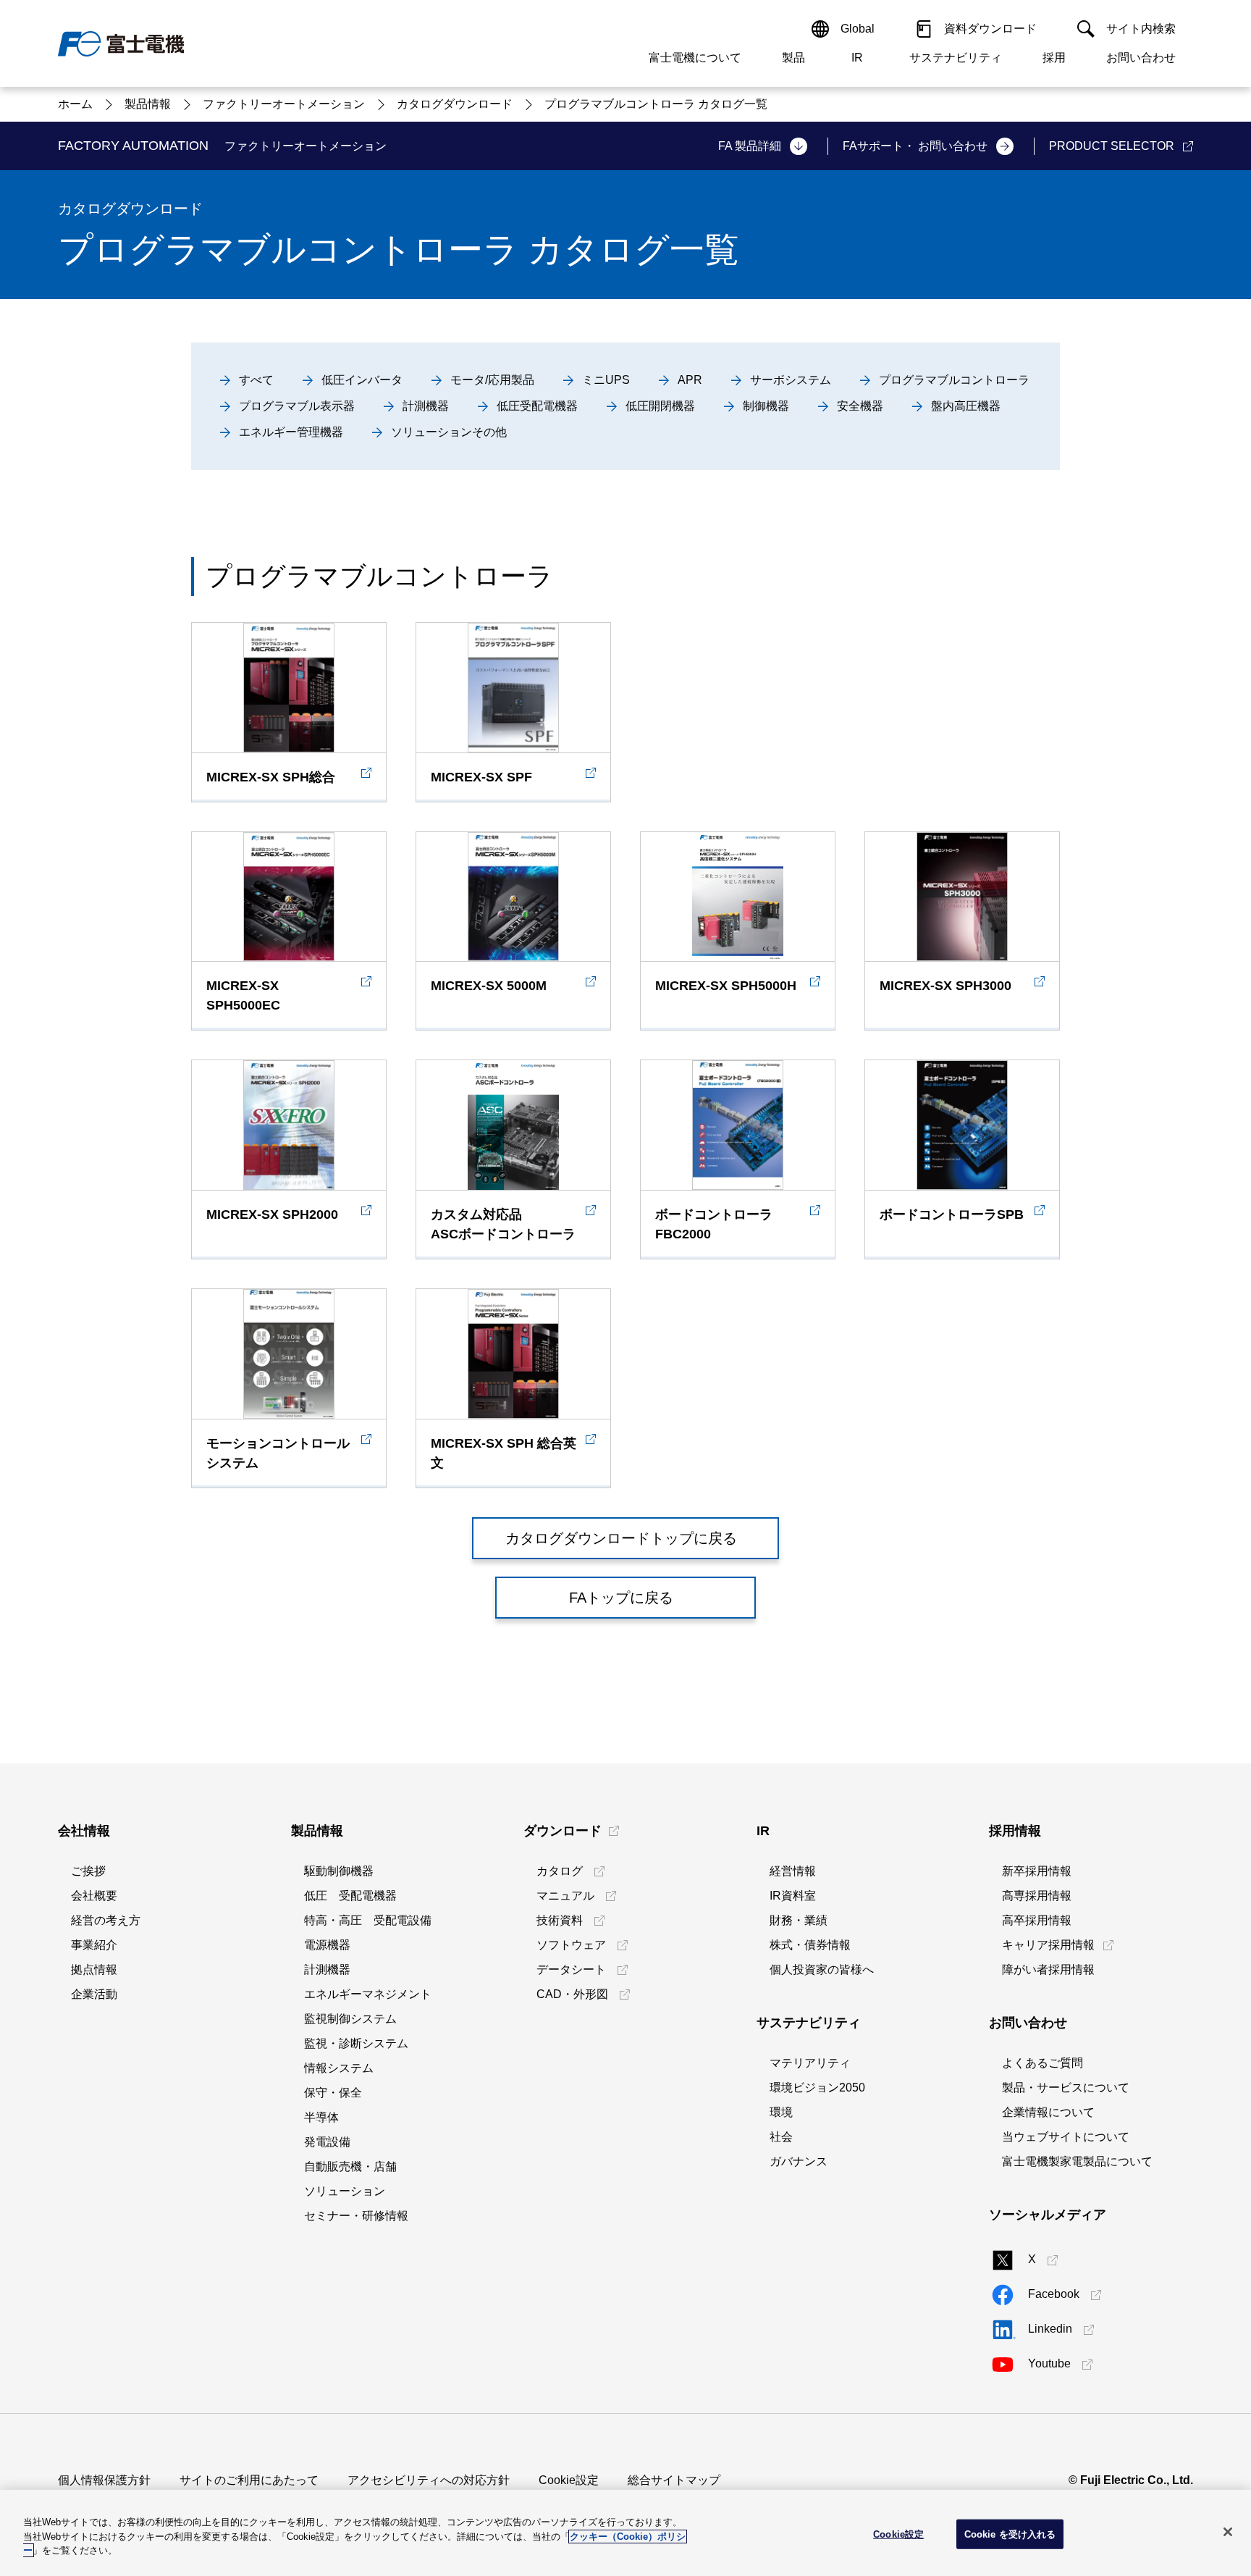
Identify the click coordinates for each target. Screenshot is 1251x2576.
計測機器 (327, 1969)
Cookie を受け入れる (1010, 2534)
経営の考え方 (106, 1920)
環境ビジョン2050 (817, 2088)
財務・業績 (799, 1920)
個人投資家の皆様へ (822, 1969)
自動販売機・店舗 (350, 2166)
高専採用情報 (1037, 1896)
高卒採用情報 (1037, 1920)
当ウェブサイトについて (1066, 2137)
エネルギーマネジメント (368, 1994)
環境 (781, 2112)
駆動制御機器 (339, 1871)
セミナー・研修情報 (356, 2216)
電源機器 (327, 1945)
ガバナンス (799, 2161)
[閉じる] (1228, 2532)
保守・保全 (333, 2093)
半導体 (321, 2117)
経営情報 (793, 1871)
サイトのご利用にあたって (249, 2480)
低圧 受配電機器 (350, 1896)
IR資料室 (793, 1896)
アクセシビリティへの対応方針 (429, 2480)
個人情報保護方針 (104, 2480)
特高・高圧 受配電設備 (368, 1920)
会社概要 (94, 1896)
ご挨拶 (88, 1871)
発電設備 (327, 2142)
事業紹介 (94, 1945)
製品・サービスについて (1066, 2088)
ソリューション (345, 2191)
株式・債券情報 (810, 1945)
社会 (781, 2137)
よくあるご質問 (1042, 2063)
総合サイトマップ (674, 2480)
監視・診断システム (356, 2043)
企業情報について (1048, 2112)
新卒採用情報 (1037, 1871)
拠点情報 (94, 1969)
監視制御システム (350, 2019)
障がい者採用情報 (1048, 1969)
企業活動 (94, 1994)
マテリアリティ (810, 2063)
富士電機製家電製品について (1077, 2161)
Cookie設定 (569, 2480)
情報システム (339, 2068)
